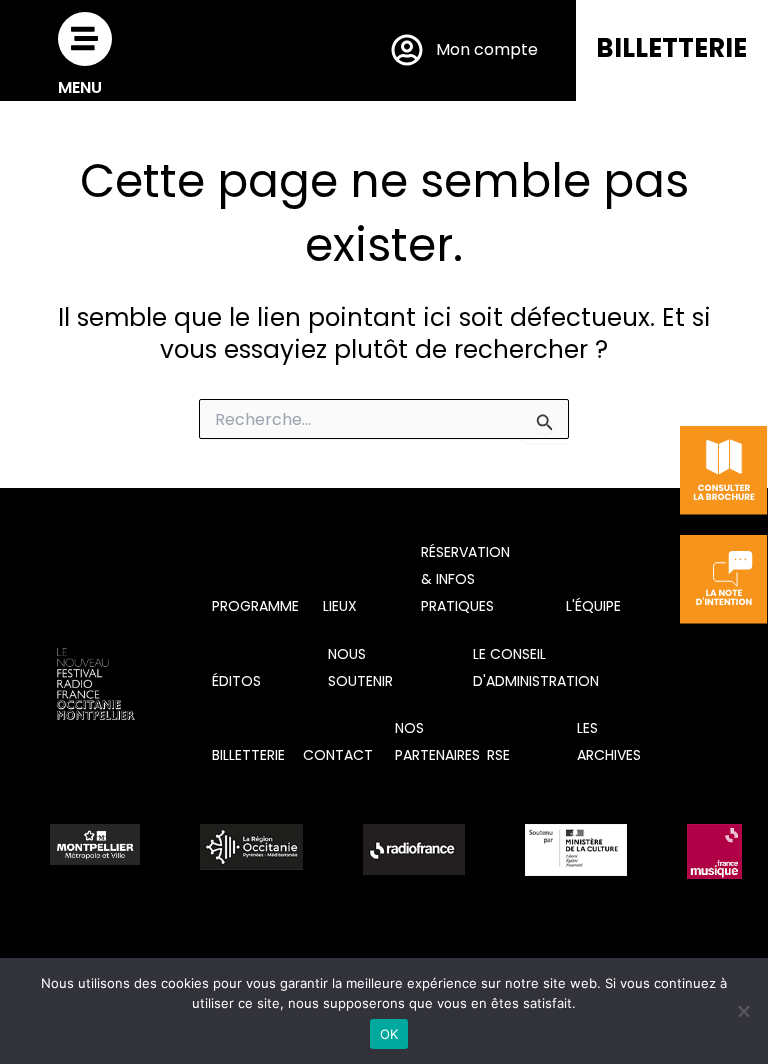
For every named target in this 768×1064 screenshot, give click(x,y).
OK (389, 1034)
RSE (498, 755)
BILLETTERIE (671, 48)
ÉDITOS (236, 681)
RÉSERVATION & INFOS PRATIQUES (465, 579)
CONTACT (338, 755)
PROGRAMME (255, 606)
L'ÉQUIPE (593, 606)
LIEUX (340, 606)
